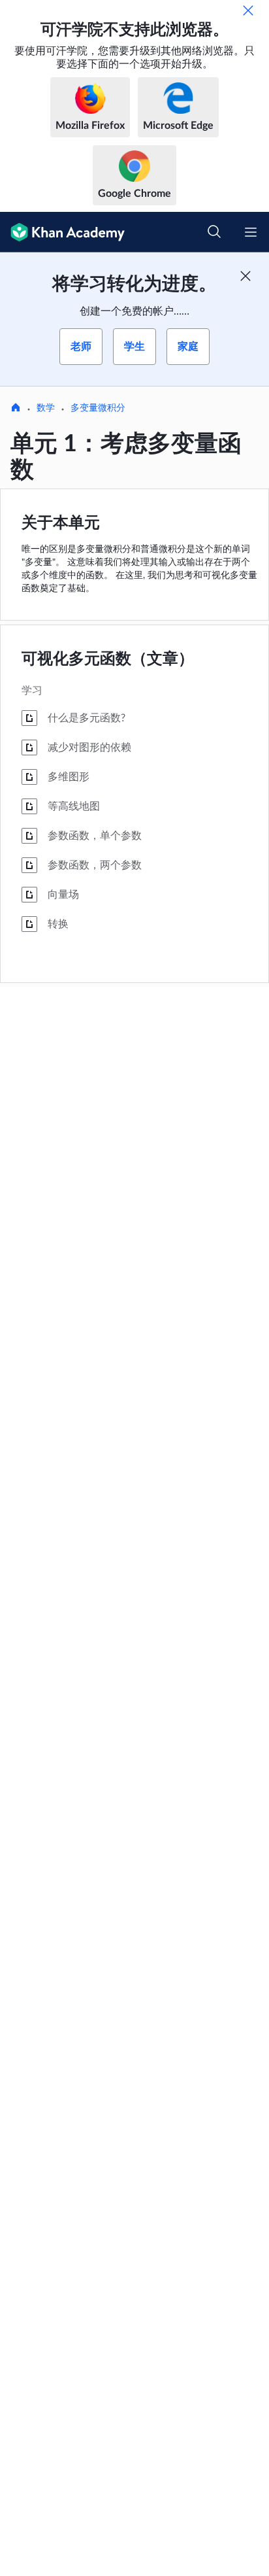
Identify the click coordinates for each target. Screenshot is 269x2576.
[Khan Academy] (62, 232)
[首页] (16, 409)
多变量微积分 (98, 408)
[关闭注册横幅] (245, 276)
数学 (46, 408)
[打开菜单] (251, 232)
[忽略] (248, 10)
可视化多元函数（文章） (108, 659)
